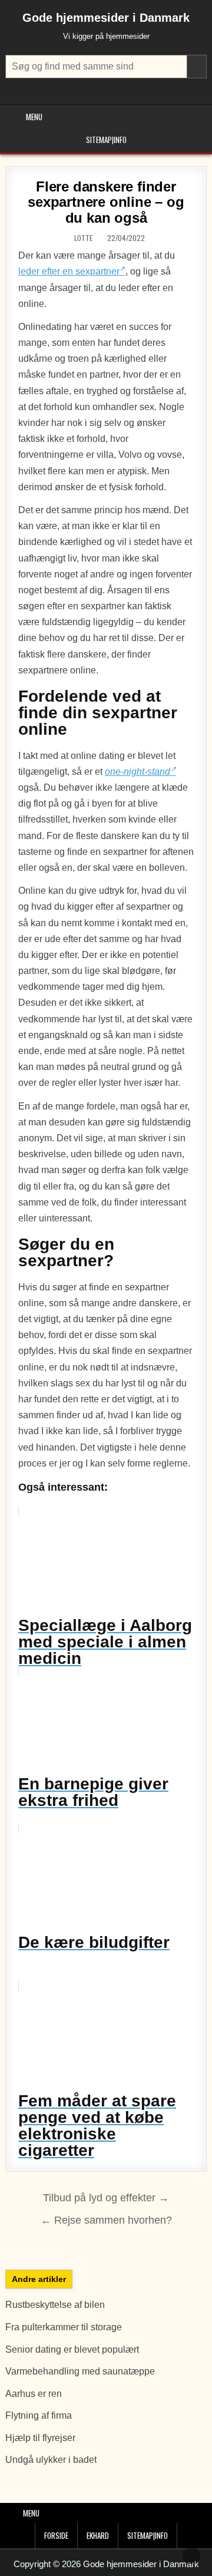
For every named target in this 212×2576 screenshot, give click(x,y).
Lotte (83, 238)
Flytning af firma (39, 2415)
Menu (34, 117)
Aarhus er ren (34, 2394)
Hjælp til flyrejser (40, 2438)
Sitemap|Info (106, 140)
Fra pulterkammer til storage (64, 2327)
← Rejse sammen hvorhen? (106, 2220)
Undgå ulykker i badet (51, 2460)
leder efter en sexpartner (69, 271)
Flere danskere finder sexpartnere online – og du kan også (106, 202)
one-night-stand (138, 772)
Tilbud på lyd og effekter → (106, 2198)
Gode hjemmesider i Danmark (106, 18)
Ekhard (98, 2535)
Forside (56, 2535)
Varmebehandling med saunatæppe (80, 2371)
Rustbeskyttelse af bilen (55, 2305)
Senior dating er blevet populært (73, 2349)
